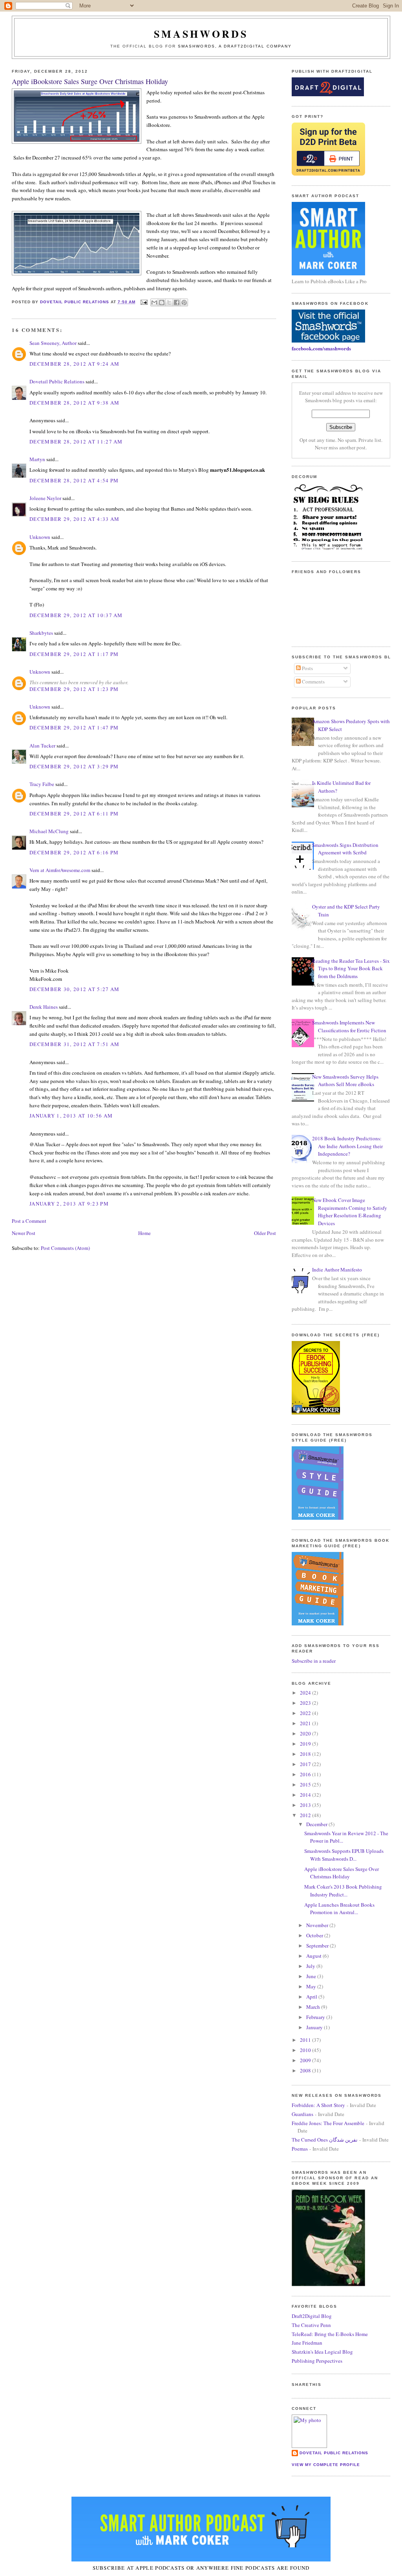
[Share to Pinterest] (184, 302)
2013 (306, 1805)
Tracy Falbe (42, 784)
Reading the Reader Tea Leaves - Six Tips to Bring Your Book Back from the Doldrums (351, 968)
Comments (313, 682)
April (312, 1997)
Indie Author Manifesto (337, 1270)
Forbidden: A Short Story (318, 2105)
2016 (306, 1774)
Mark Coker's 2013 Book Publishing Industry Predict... (343, 1891)
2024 (306, 1693)
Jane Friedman (307, 2343)
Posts (307, 668)
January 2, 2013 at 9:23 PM (69, 1204)
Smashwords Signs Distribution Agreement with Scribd (345, 849)
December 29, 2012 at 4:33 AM (74, 519)
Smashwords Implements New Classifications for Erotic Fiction (349, 1026)
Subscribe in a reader (314, 1661)
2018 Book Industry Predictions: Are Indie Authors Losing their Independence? (347, 1146)
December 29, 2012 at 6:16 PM (74, 852)
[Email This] (154, 302)
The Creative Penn (311, 2325)
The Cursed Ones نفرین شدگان (325, 2140)
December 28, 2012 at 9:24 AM (74, 364)
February (316, 2017)
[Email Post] (144, 302)
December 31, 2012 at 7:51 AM (74, 1044)
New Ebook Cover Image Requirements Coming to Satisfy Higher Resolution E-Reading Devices (350, 1212)
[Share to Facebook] (177, 302)
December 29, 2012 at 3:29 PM (74, 766)
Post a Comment (29, 1221)
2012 (306, 1815)
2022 (306, 1713)
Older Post (265, 1233)
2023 (306, 1703)
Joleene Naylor (45, 498)
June (312, 1976)
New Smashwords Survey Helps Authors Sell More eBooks (345, 1081)
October (315, 1935)
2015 (306, 1785)
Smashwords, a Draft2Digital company (235, 46)
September (318, 1946)
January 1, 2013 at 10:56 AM (71, 1116)
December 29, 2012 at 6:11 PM (74, 813)
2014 (306, 1795)
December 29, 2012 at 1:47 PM (74, 727)
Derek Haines (44, 1007)
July (311, 1966)
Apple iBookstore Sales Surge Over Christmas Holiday (342, 1873)
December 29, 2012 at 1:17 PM (74, 654)
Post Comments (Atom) (65, 1248)
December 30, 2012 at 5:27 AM (74, 989)
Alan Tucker (42, 746)
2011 (306, 2040)
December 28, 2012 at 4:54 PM (74, 480)
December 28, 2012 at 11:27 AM (76, 442)
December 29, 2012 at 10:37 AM (76, 615)
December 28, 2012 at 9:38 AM (74, 403)
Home (144, 1233)
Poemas (300, 2149)
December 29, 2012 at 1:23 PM (74, 689)
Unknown (40, 537)
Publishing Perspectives (317, 2361)
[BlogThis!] (162, 302)
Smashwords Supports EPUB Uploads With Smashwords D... (344, 1855)
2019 (306, 1744)
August (314, 1956)
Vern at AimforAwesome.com (60, 870)
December (317, 1824)
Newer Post (24, 1233)
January (315, 2027)
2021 (306, 1723)
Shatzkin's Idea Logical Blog (322, 2352)
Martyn (37, 459)
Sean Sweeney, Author (53, 343)
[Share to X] (169, 302)
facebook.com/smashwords (321, 348)
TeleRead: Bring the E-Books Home (330, 2334)
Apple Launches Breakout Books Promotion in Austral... (339, 1909)
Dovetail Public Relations (57, 381)
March (314, 2007)
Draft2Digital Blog (312, 2316)
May (312, 1986)
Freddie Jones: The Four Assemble (328, 2123)
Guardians (302, 2114)
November (318, 1925)
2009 (306, 2060)
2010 (306, 2050)
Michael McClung (49, 831)
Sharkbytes (41, 633)
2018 (306, 1754)
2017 (306, 1764)
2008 (306, 2070)
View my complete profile (326, 2465)
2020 (306, 1733)
